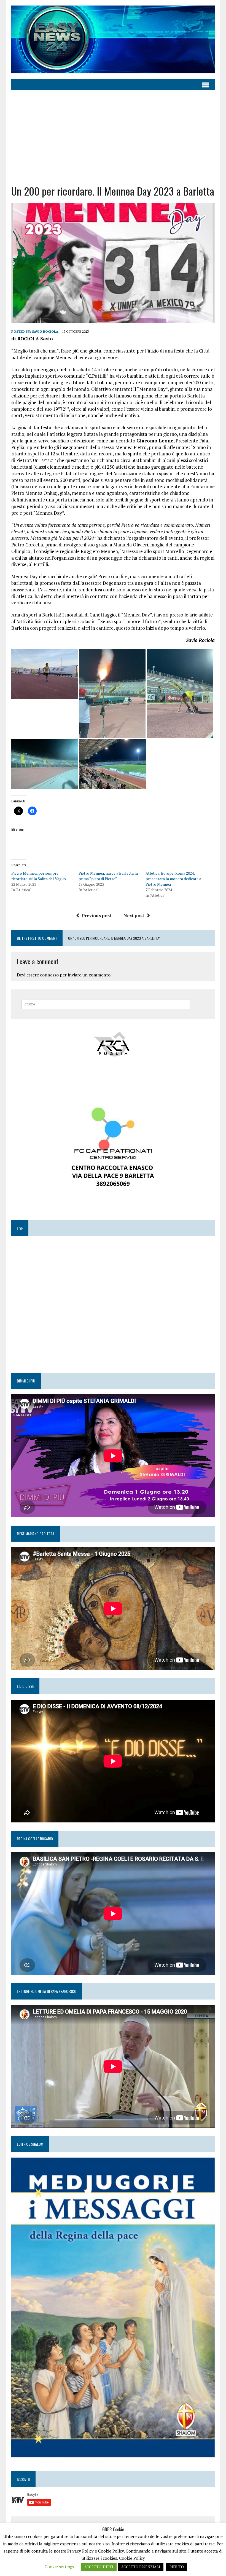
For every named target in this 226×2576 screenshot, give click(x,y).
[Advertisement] (113, 137)
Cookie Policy (132, 2558)
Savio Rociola (45, 331)
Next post (134, 915)
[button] (45, 674)
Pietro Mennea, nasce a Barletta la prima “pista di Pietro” (108, 876)
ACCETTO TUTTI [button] (99, 2567)
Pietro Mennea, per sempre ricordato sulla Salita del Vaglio (39, 876)
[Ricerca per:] (106, 1004)
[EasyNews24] (113, 39)
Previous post (97, 915)
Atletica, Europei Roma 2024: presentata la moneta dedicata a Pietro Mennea (173, 879)
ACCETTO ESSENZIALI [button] (141, 2567)
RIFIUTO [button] (177, 2567)
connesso (49, 975)
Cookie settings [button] (59, 2567)
